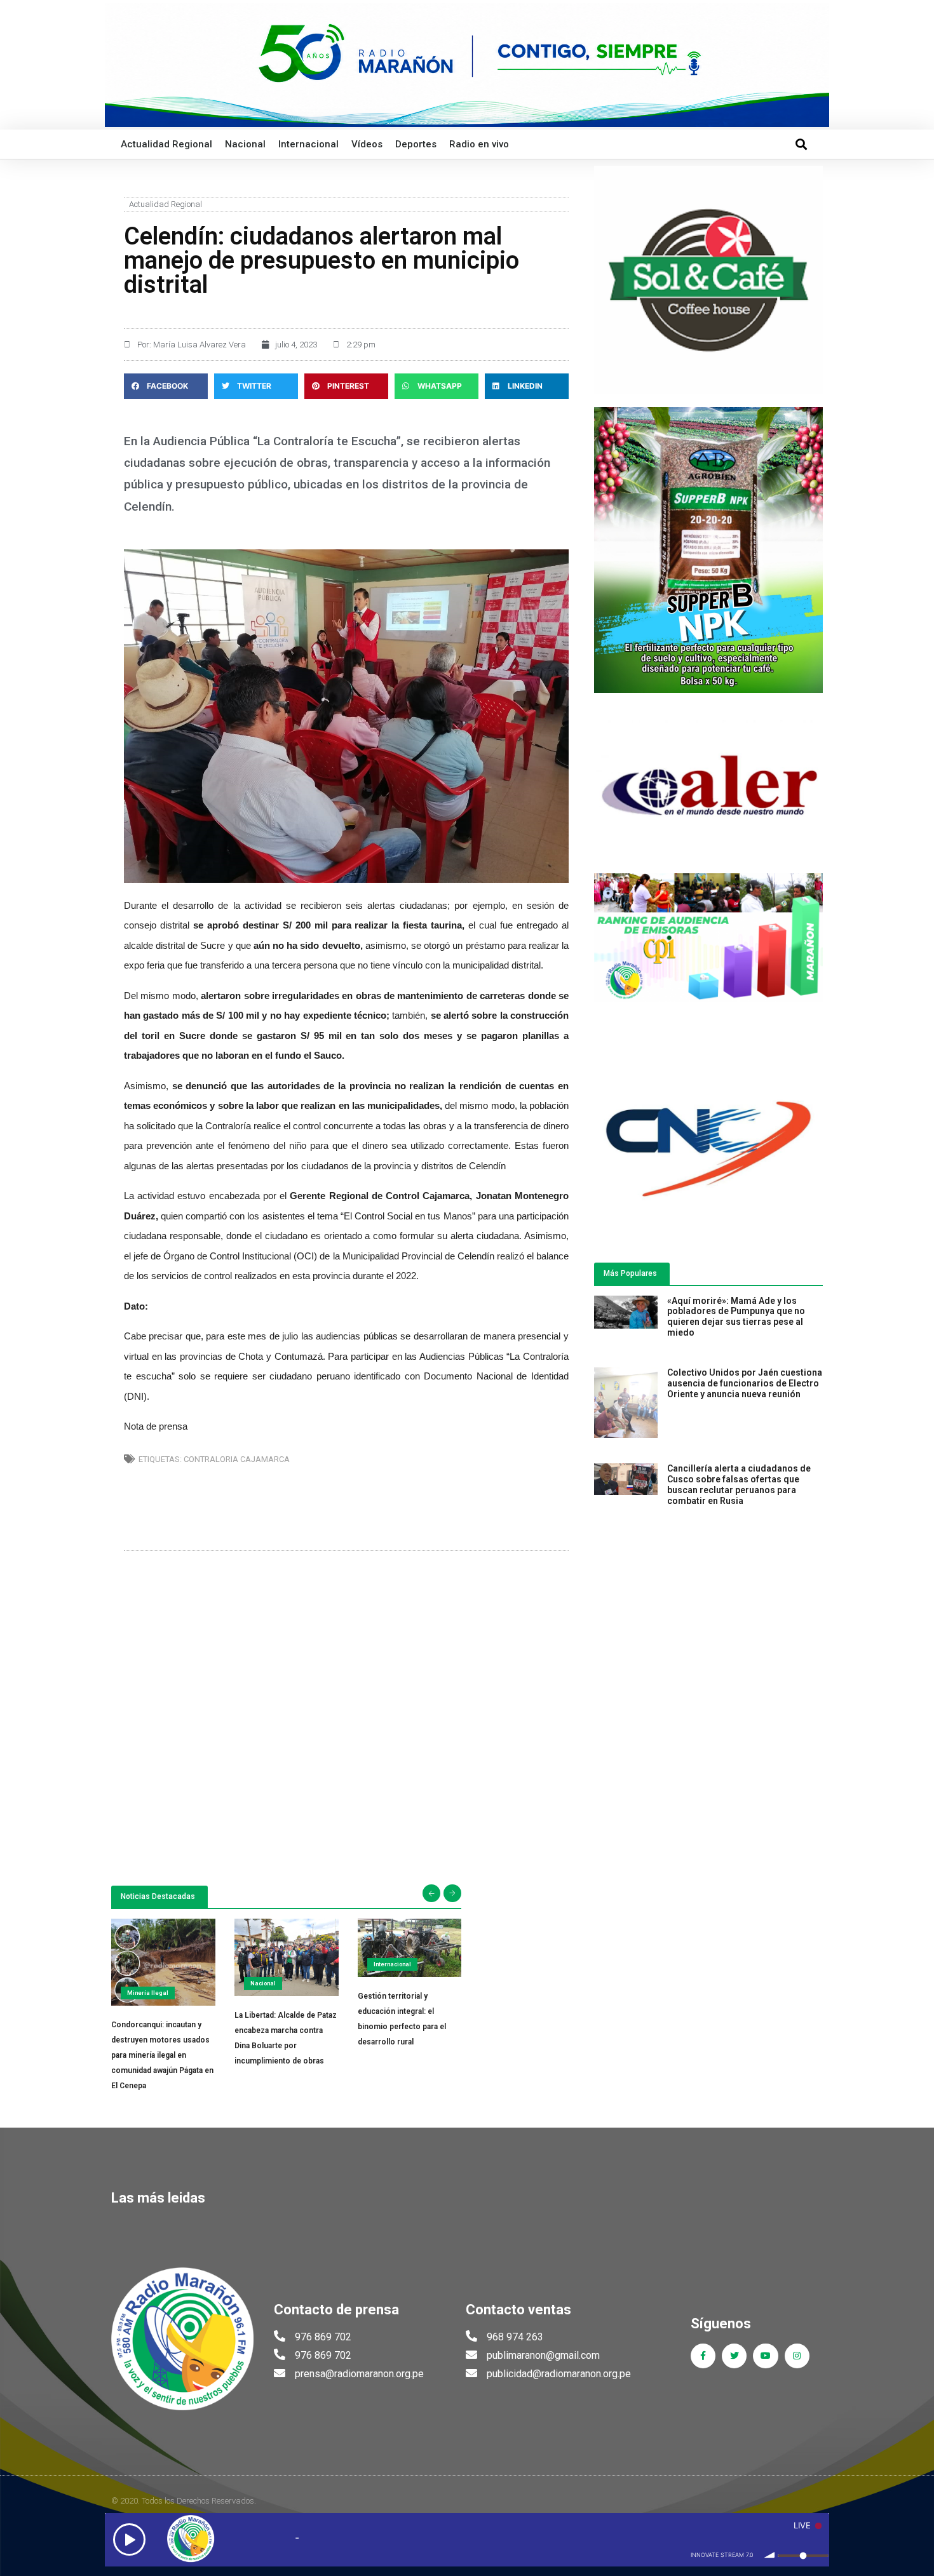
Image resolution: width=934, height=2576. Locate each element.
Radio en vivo (479, 144)
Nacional (245, 144)
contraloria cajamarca (237, 1459)
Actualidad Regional (166, 144)
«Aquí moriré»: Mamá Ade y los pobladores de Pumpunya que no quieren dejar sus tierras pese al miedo (736, 1317)
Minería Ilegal (148, 1993)
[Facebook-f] (703, 2356)
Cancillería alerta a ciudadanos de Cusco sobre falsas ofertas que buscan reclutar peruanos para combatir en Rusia (739, 1484)
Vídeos (367, 144)
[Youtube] (765, 2356)
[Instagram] (797, 2356)
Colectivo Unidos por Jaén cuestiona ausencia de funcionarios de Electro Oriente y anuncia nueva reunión (745, 1383)
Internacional (308, 144)
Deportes (416, 144)
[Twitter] (734, 2356)
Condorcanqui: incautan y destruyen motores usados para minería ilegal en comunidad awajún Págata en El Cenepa (162, 2055)
